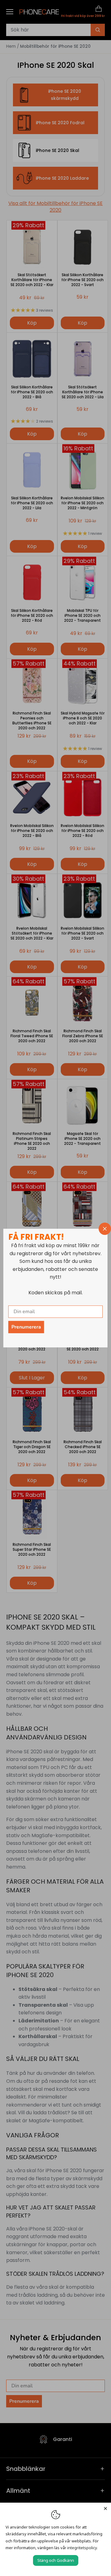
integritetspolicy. (82, 2548)
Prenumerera (26, 1327)
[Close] (105, 2508)
